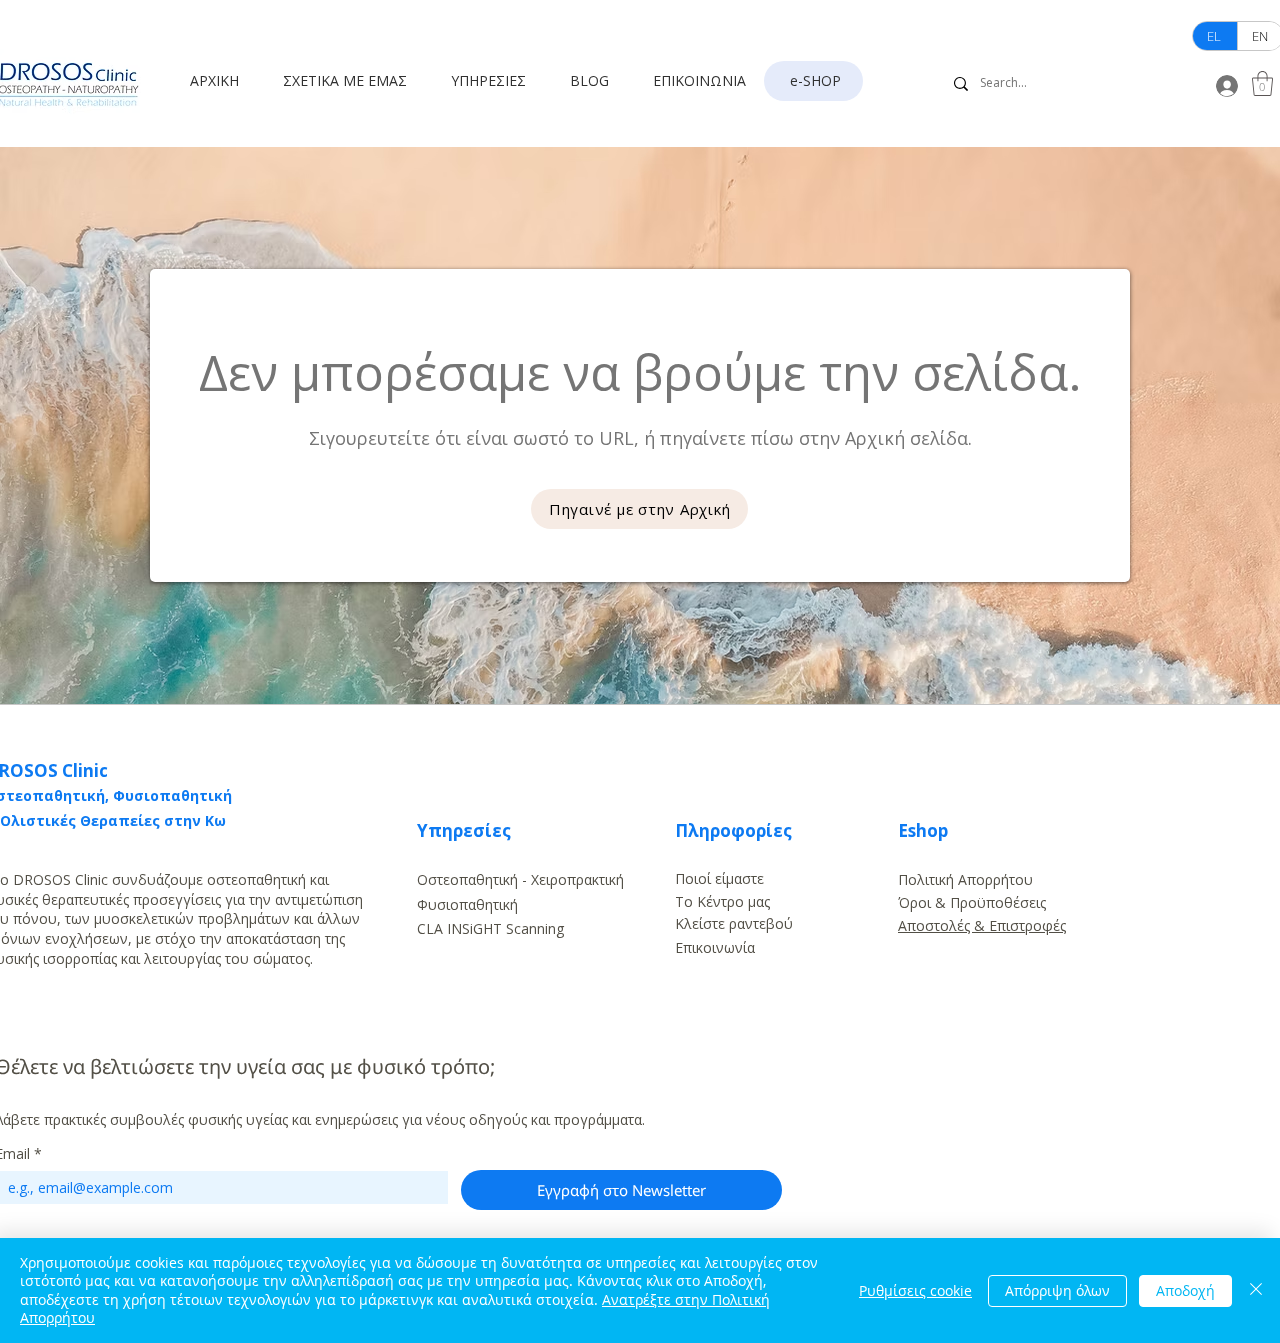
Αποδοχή (1185, 1290)
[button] (352, 81)
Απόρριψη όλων (1057, 1290)
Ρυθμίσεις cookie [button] (915, 1290)
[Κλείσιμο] (1256, 1290)
